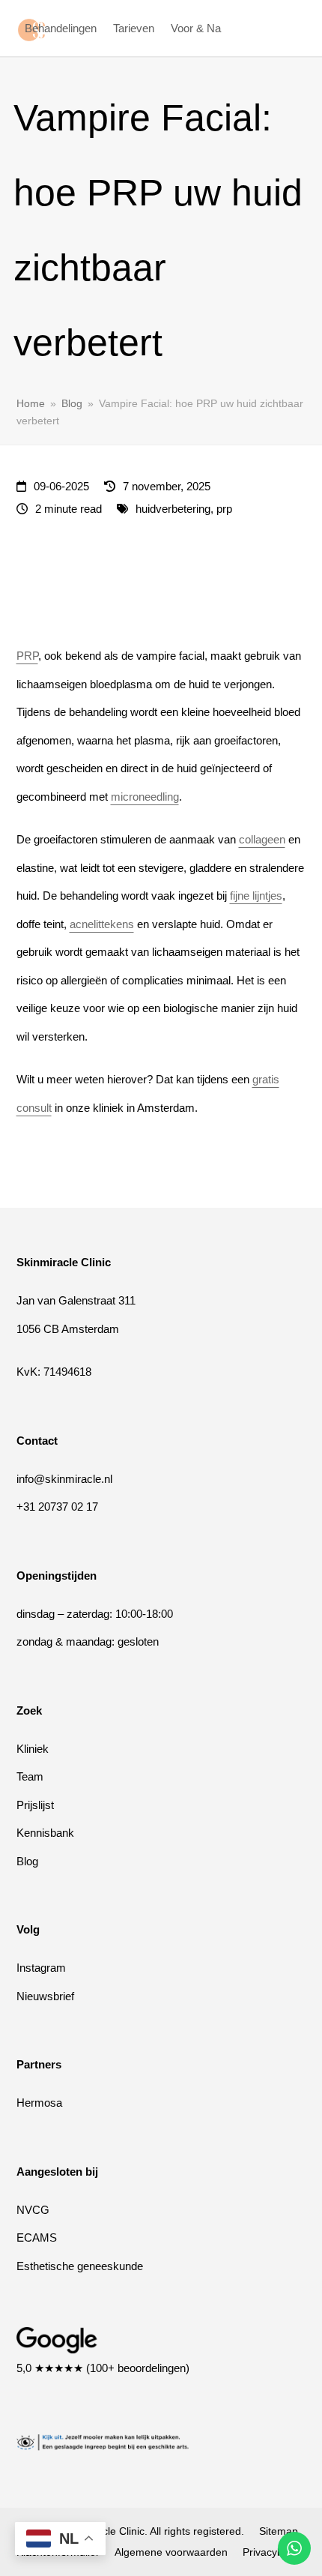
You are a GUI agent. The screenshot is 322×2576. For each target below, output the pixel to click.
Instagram (41, 1968)
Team (30, 1776)
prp (224, 509)
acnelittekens (102, 924)
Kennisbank (45, 1833)
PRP (27, 656)
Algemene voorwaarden (171, 2552)
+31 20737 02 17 (57, 1507)
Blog (27, 1861)
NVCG (33, 2210)
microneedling (145, 797)
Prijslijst (35, 1805)
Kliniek (33, 1749)
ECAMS (37, 2238)
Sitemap (279, 2531)
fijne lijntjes (256, 896)
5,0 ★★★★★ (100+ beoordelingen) (103, 2368)
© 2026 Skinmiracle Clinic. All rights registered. (134, 2531)
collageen (262, 839)
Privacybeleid (274, 2552)
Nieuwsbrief (45, 1996)
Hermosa (39, 2103)
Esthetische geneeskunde (80, 2266)
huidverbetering (173, 509)
